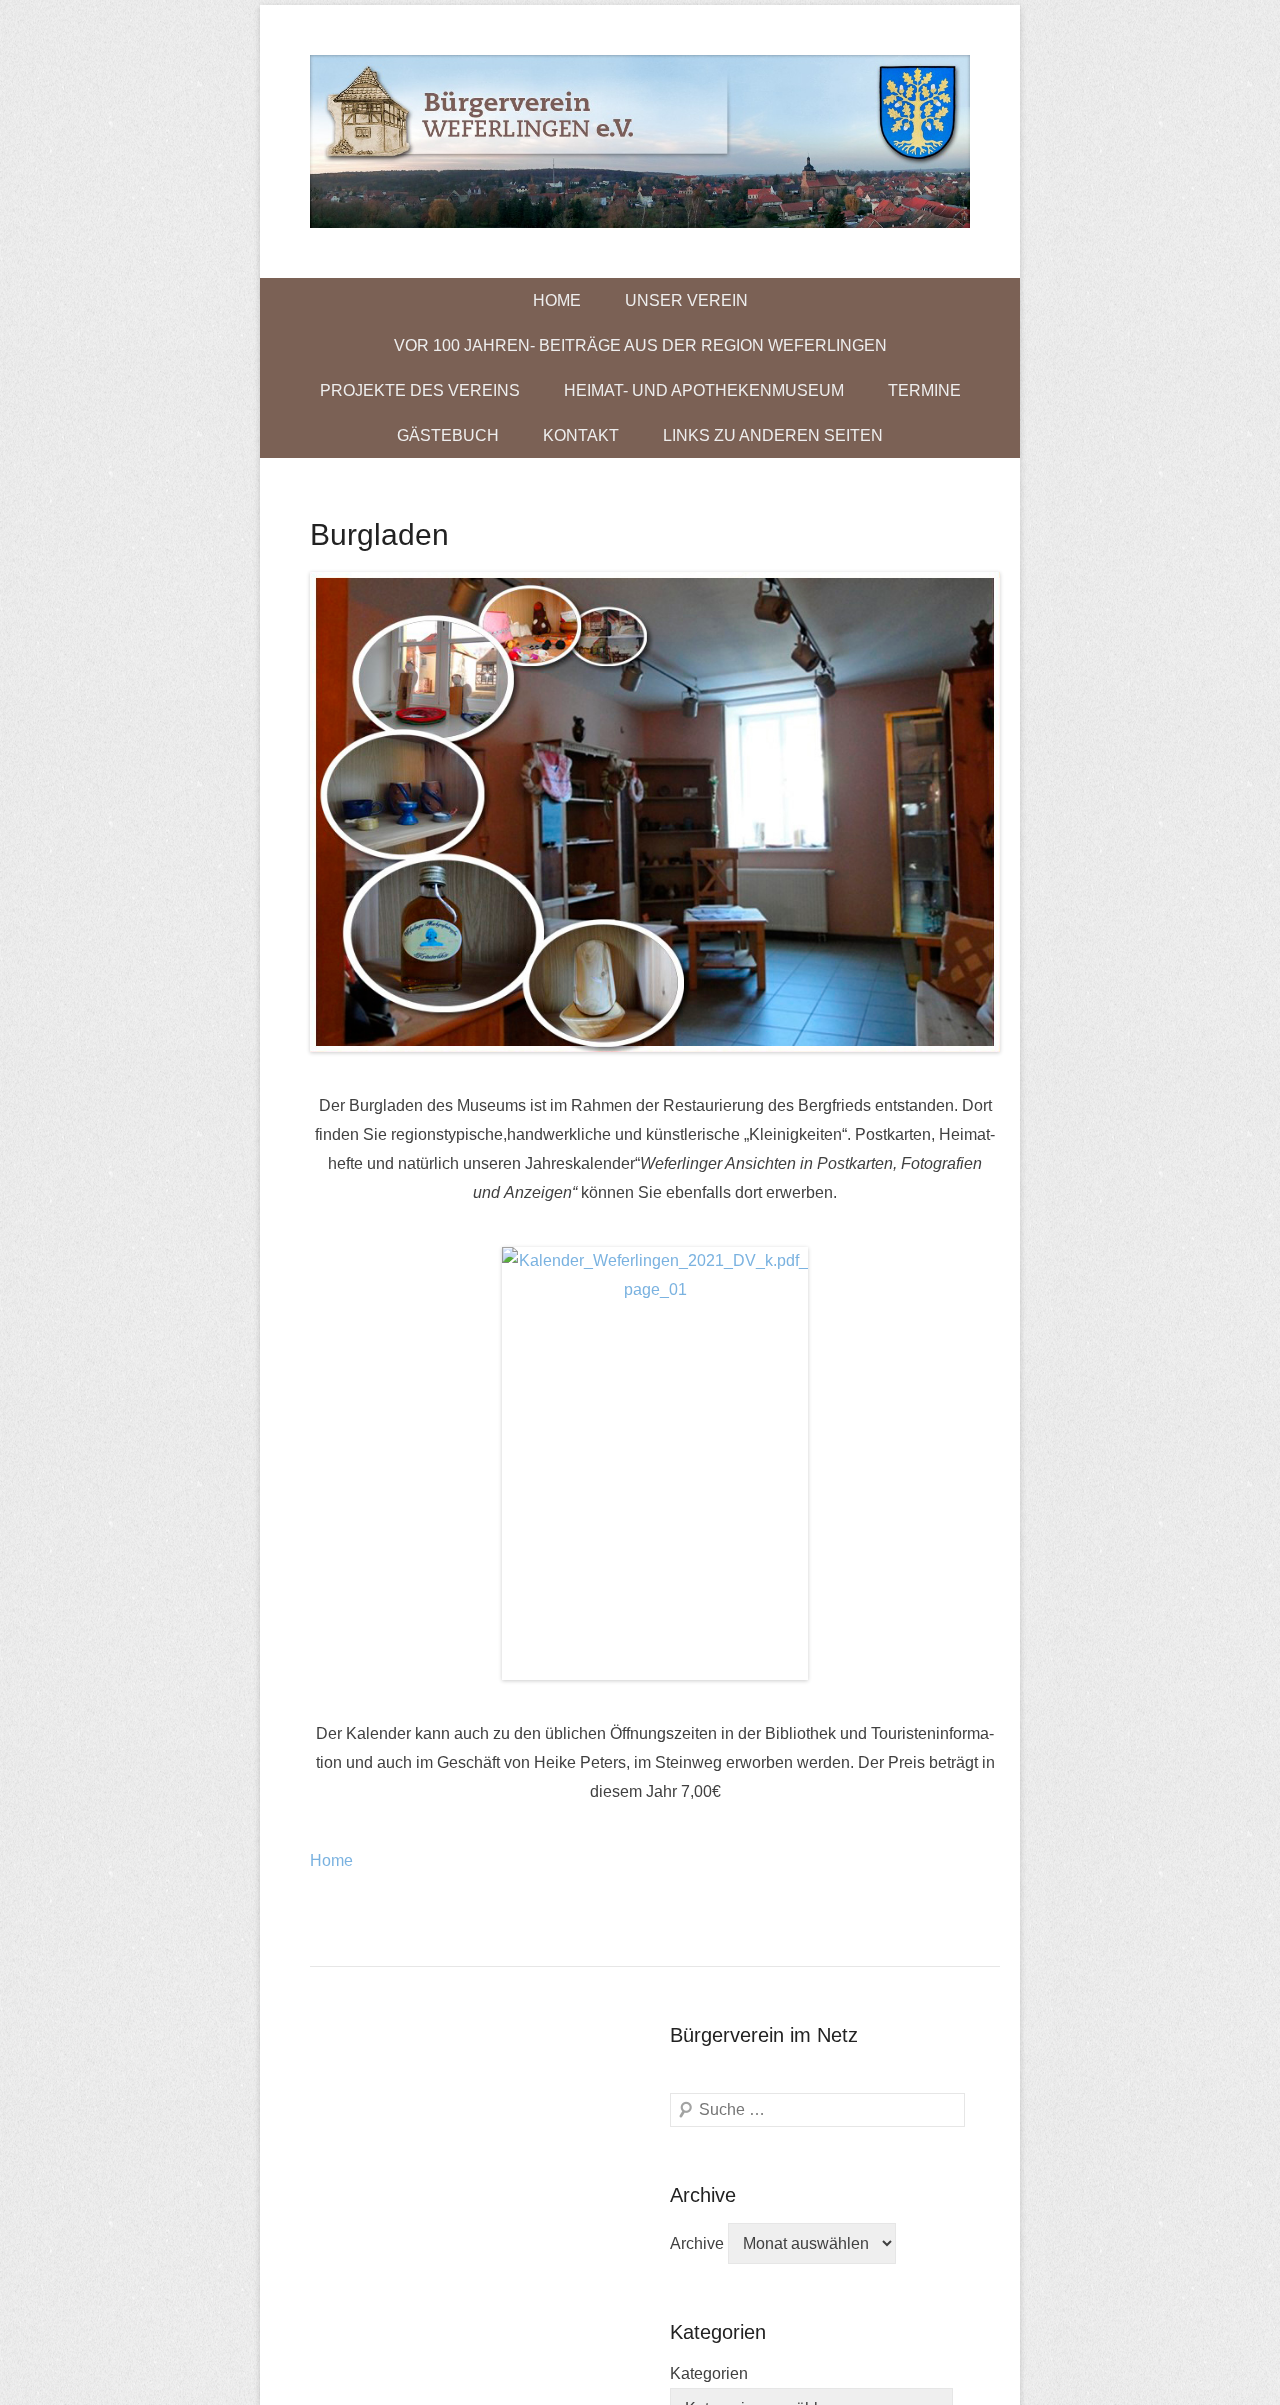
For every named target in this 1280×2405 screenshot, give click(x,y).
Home (557, 300)
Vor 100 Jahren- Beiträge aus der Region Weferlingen (640, 345)
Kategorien (709, 2373)
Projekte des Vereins (420, 390)
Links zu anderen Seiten (773, 435)
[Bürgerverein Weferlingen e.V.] (640, 141)
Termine (924, 390)
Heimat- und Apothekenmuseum (704, 390)
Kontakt (581, 435)
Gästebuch (448, 435)
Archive (697, 2243)
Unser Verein (686, 300)
